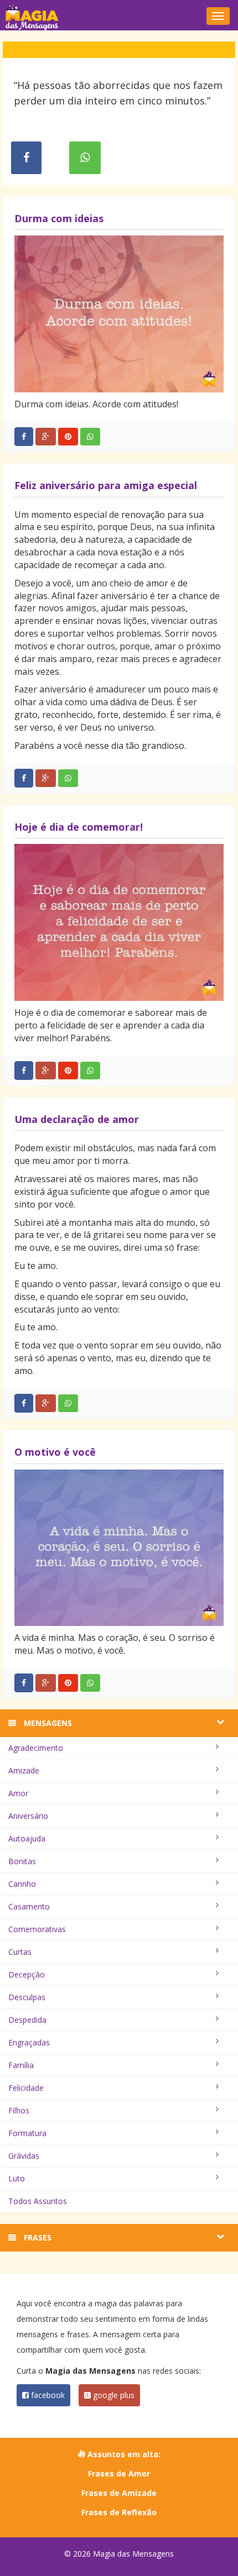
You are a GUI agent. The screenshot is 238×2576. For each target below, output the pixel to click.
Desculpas (27, 1997)
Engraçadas (29, 2042)
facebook (47, 2395)
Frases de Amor (119, 2473)
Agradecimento (36, 1748)
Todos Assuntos (38, 2201)
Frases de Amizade (119, 2493)
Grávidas (24, 2156)
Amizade (24, 1770)
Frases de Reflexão (119, 2512)
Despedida (27, 2020)
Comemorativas (37, 1929)
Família (21, 2065)
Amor (18, 1793)
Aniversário (28, 1816)
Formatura (27, 2133)
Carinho (22, 1884)
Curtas (20, 1952)
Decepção (27, 1974)
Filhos (19, 2110)
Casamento (29, 1906)
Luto (17, 2178)
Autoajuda (27, 1838)
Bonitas (22, 1861)
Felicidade (26, 2088)
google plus (113, 2395)
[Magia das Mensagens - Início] (119, 17)
